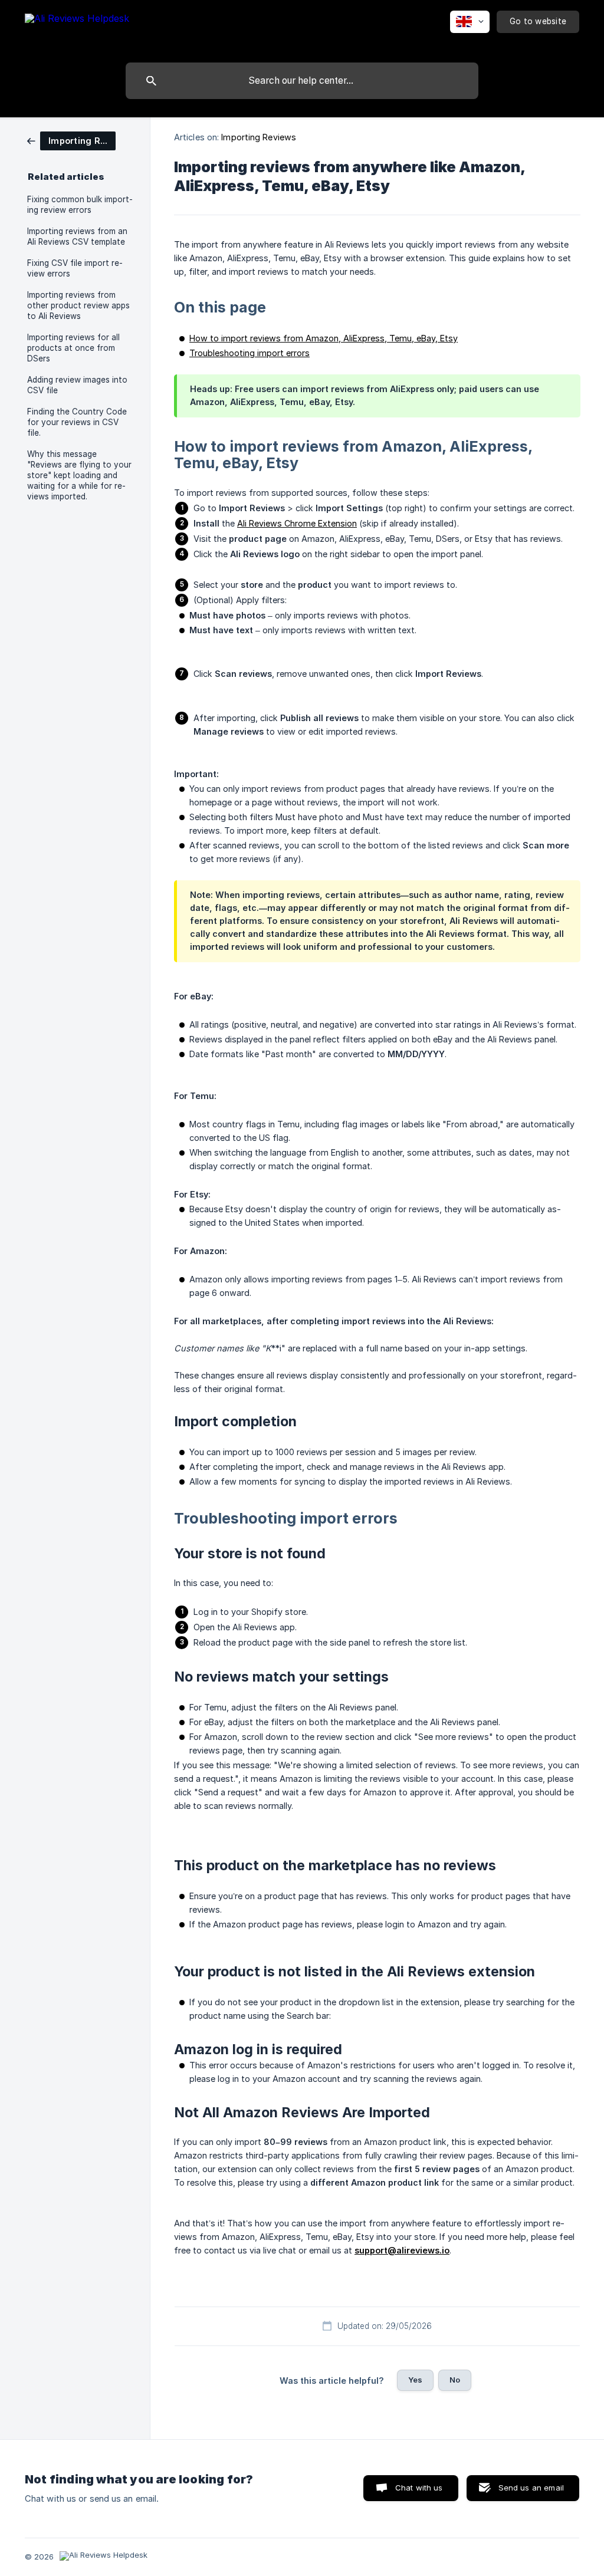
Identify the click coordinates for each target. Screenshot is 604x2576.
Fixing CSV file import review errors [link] (75, 268)
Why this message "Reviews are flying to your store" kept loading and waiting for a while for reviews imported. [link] (79, 475)
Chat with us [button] (419, 2488)
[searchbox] (302, 81)
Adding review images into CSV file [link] (77, 385)
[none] (77, 29)
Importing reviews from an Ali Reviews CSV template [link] (77, 236)
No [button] (455, 2380)
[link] (71, 140)
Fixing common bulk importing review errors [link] (80, 205)
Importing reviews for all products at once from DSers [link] (73, 348)
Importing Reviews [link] (259, 137)
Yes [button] (415, 2380)
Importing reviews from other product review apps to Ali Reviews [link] (78, 305)
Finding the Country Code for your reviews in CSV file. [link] (77, 422)
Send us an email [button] (531, 2488)
